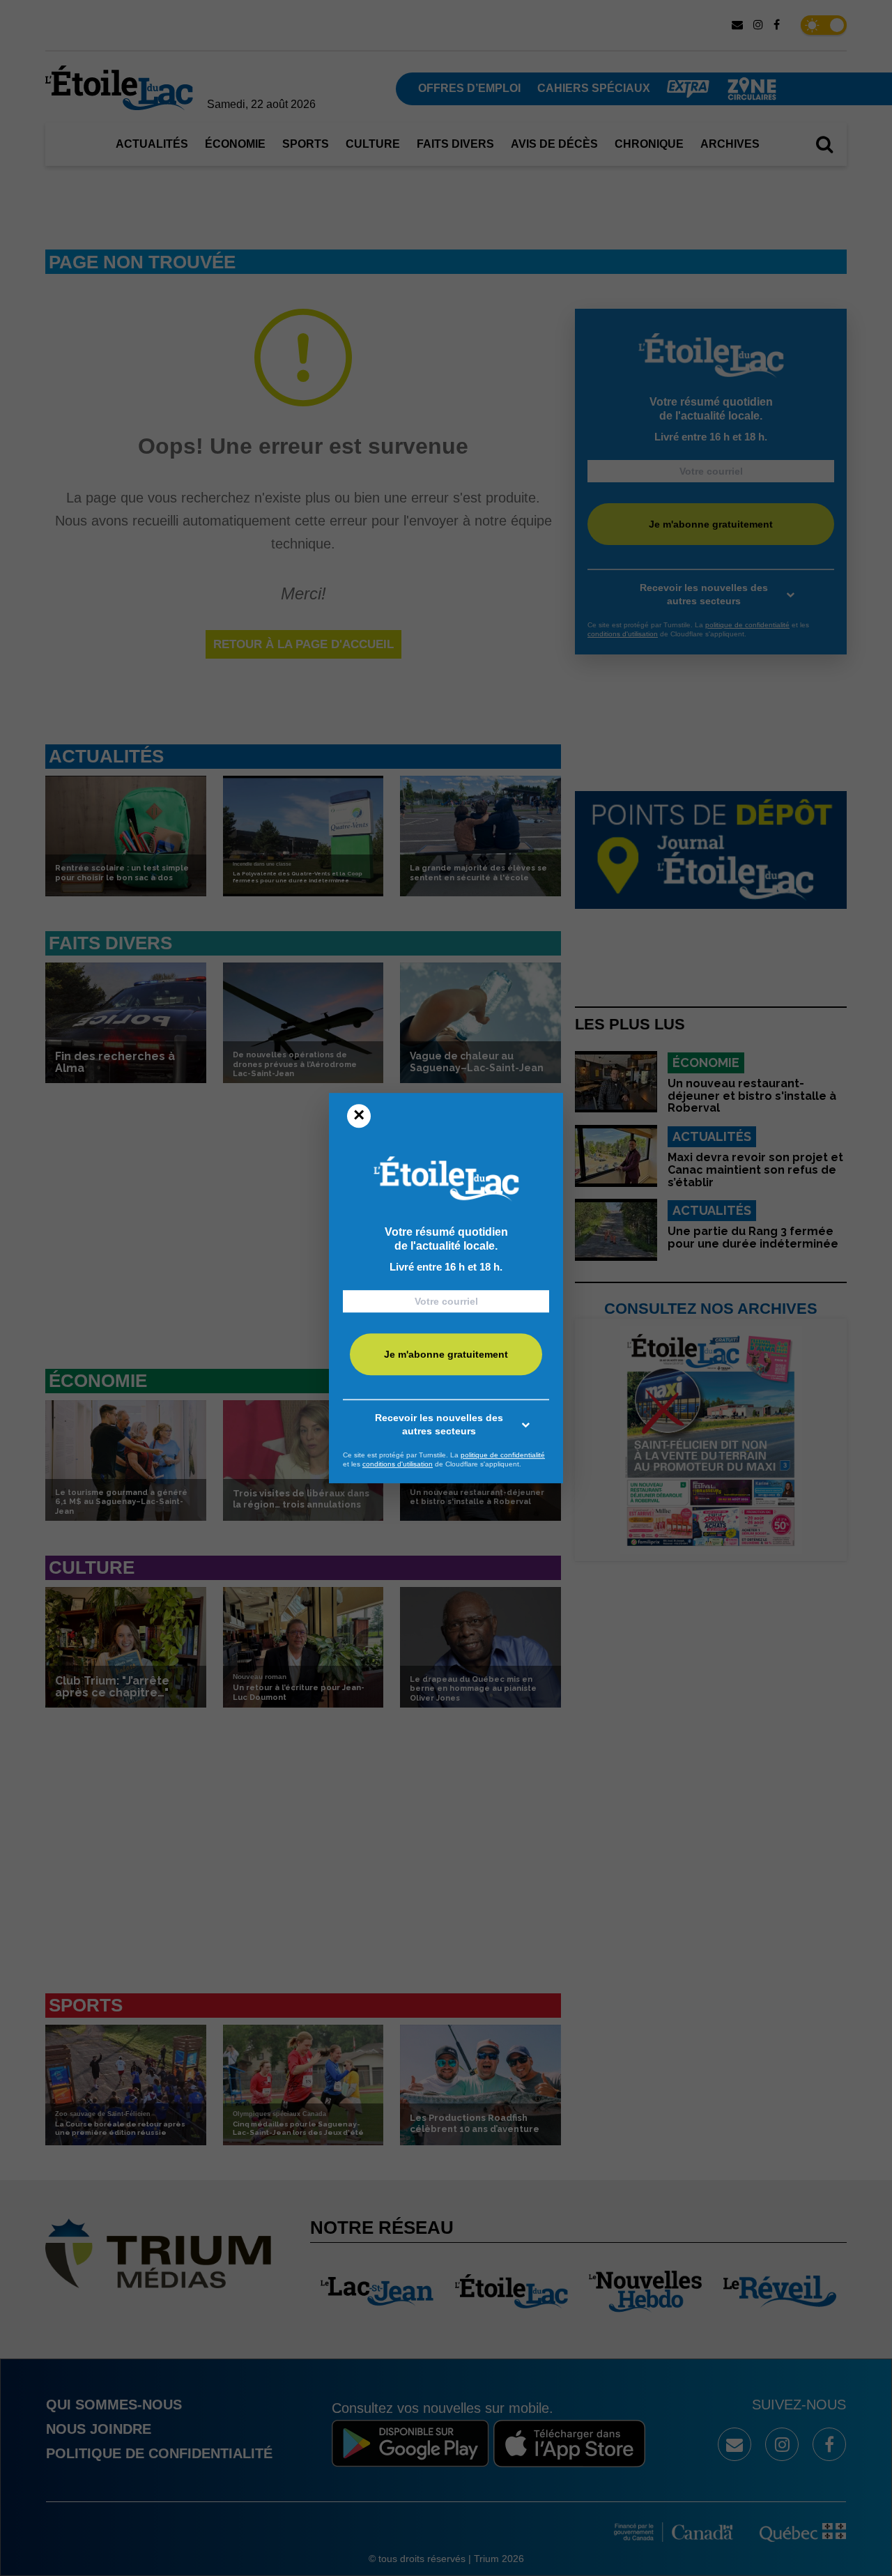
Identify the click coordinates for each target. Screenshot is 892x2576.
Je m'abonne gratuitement (446, 1354)
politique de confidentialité (503, 1455)
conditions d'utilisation (398, 1464)
